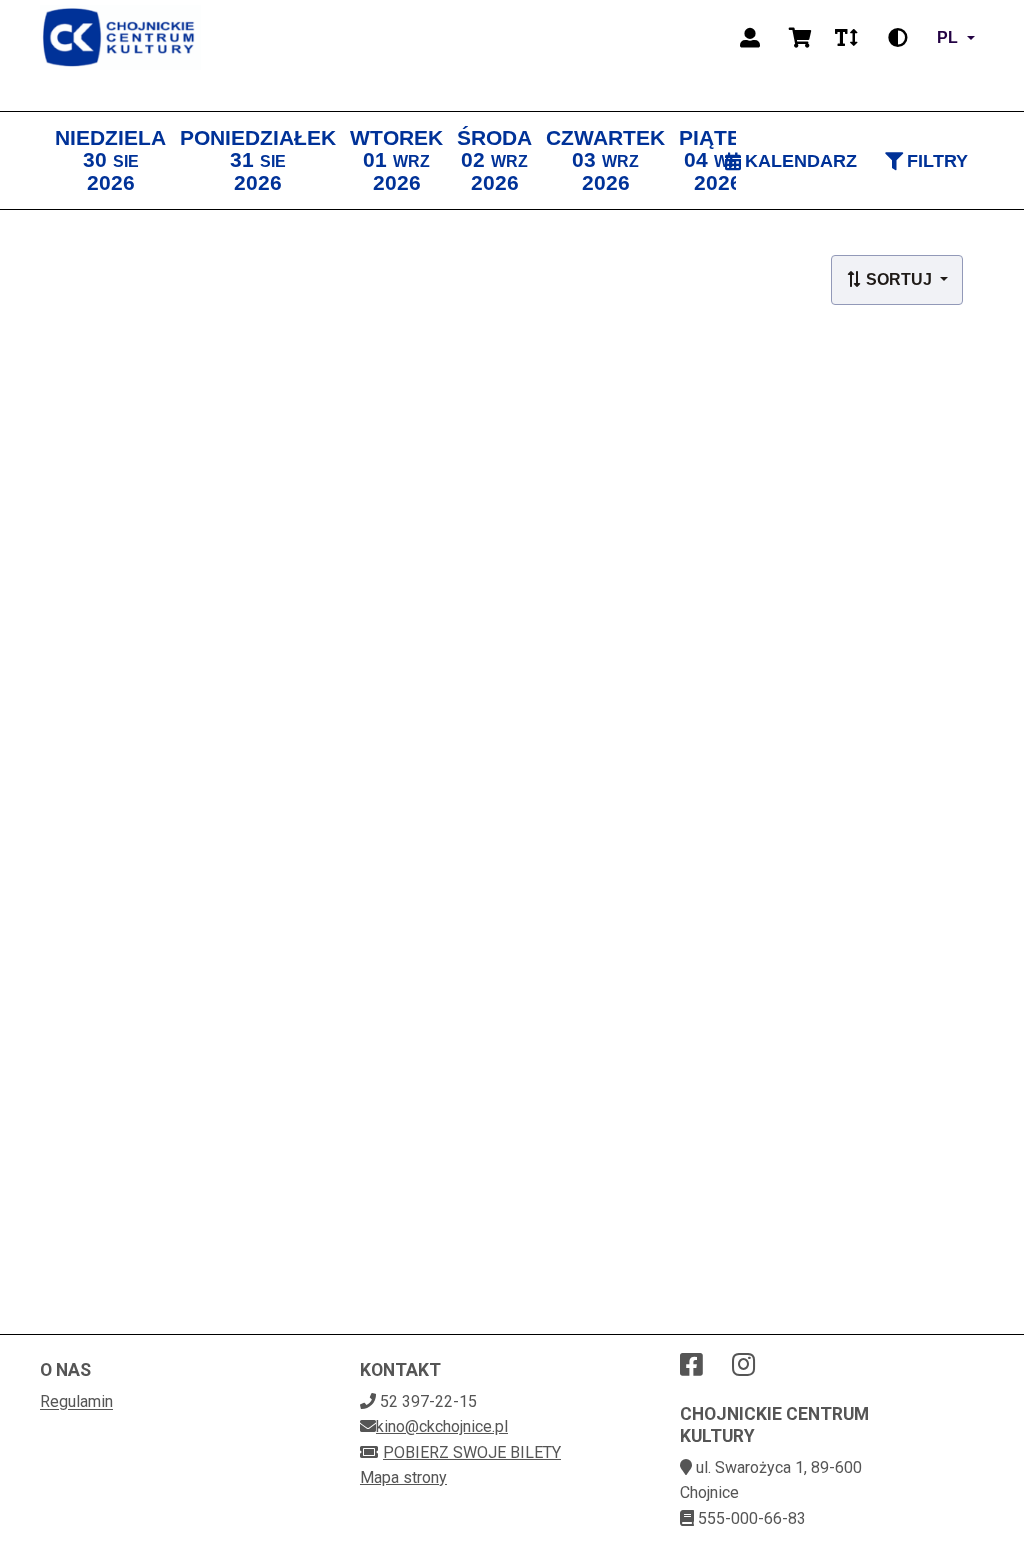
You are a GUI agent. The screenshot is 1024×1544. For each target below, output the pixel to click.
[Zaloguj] (750, 38)
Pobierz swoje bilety (472, 1452)
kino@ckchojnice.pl (442, 1426)
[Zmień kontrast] (898, 38)
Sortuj (899, 279)
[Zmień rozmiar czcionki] (846, 38)
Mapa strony (403, 1477)
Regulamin (76, 1401)
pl (947, 37)
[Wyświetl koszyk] (800, 38)
